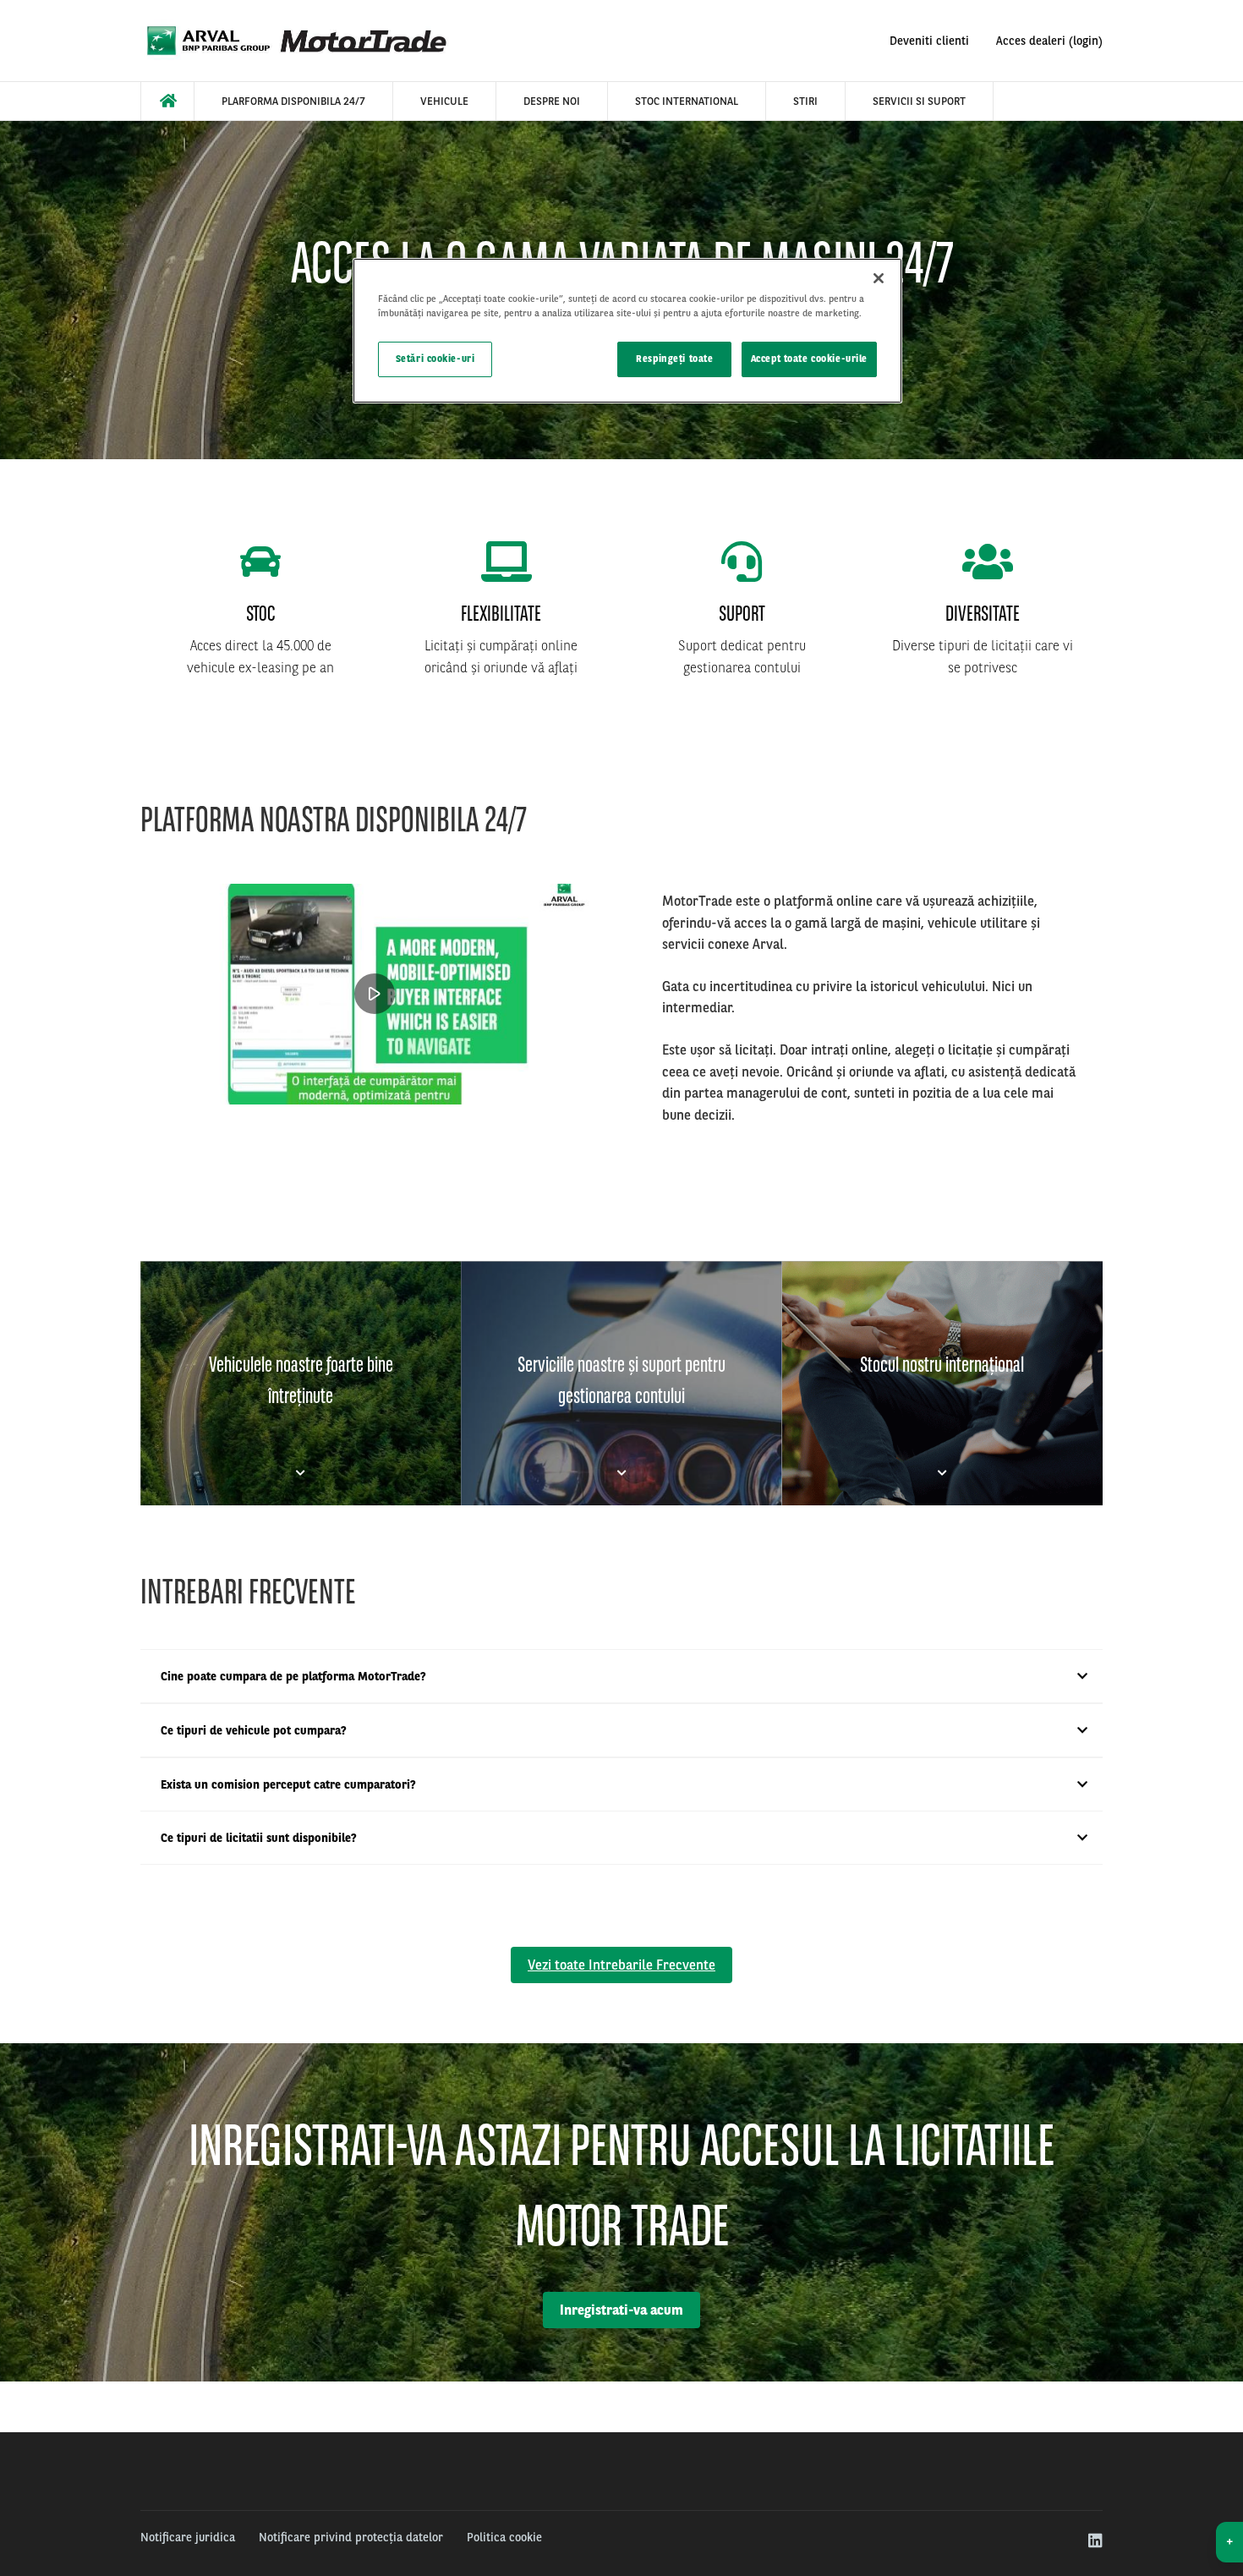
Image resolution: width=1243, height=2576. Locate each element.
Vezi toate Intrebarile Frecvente (621, 1965)
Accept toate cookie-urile (809, 359)
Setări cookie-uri (435, 359)
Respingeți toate (674, 359)
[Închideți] (879, 278)
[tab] (301, 1383)
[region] (627, 331)
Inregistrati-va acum (621, 2310)
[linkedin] (1095, 2541)
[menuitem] (167, 101)
